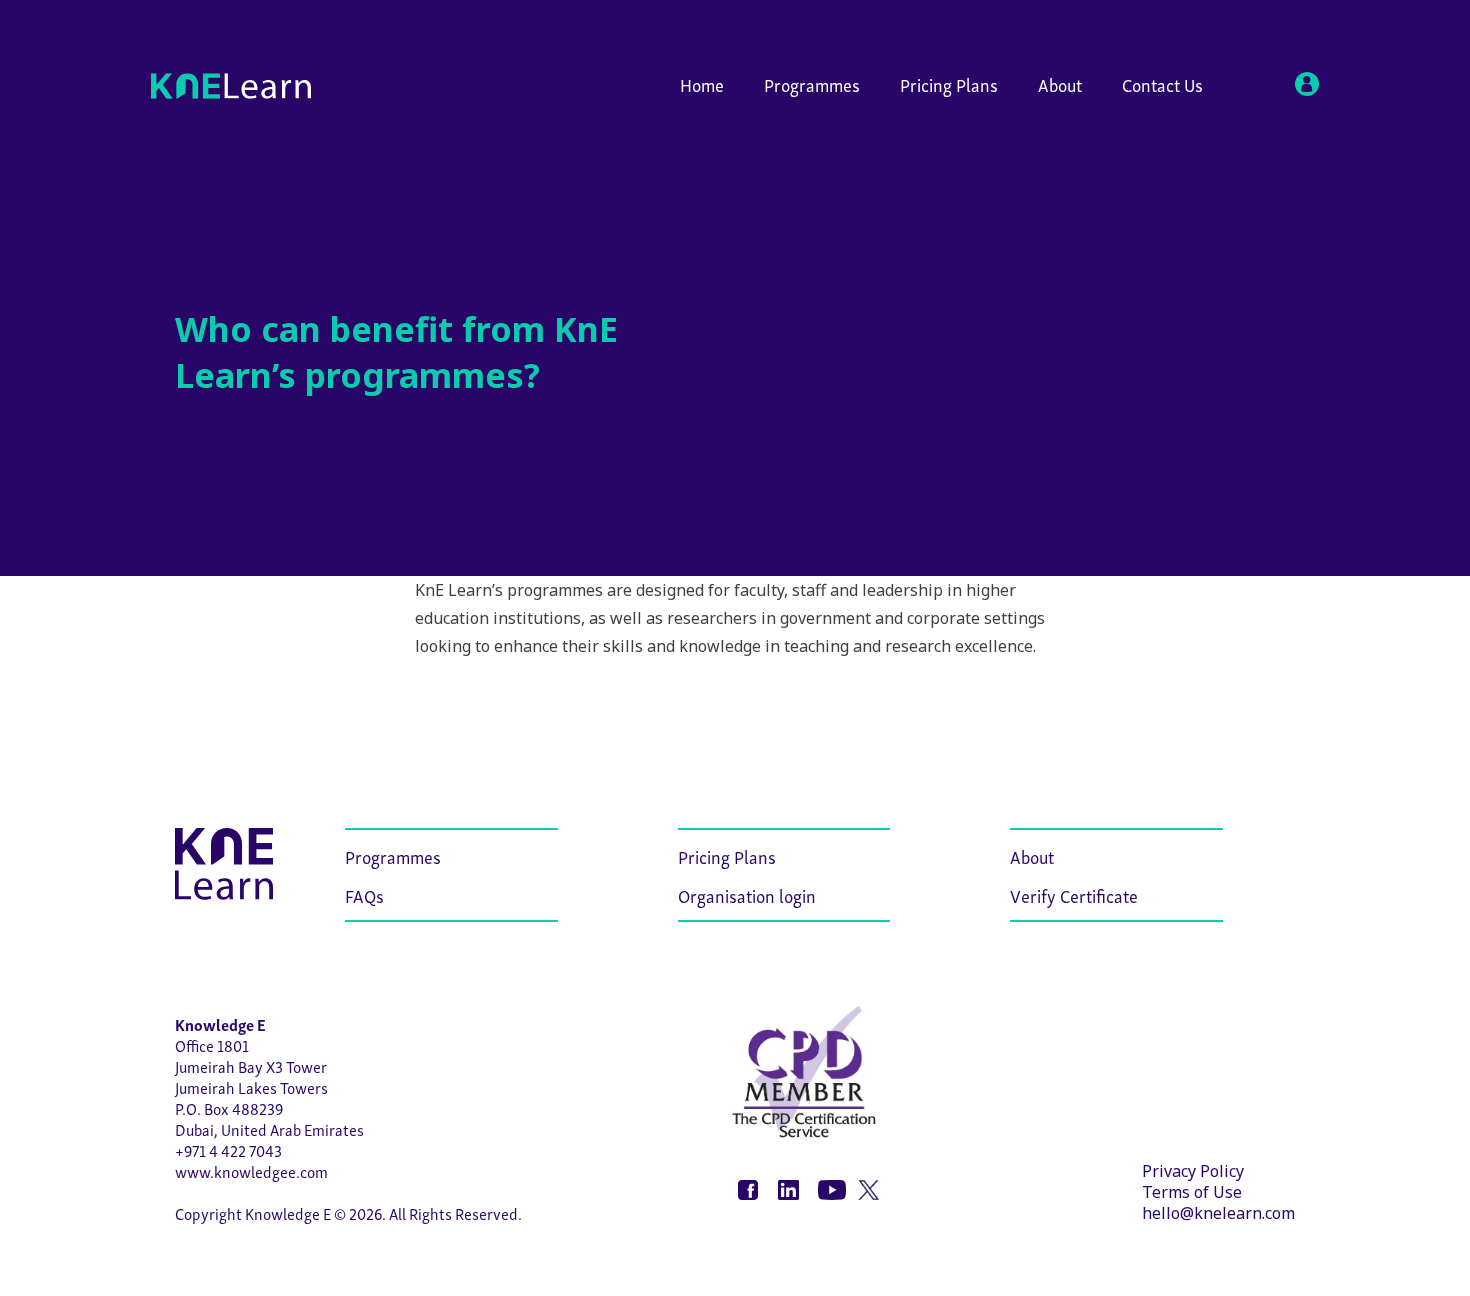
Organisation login (747, 894)
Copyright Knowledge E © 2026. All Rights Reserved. (348, 1213)
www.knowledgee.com (251, 1171)
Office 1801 (212, 1045)
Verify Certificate (1074, 894)
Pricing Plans (949, 83)
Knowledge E (220, 1024)
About (1060, 83)
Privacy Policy (1193, 1171)
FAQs (364, 894)
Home (702, 83)
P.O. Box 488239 (229, 1108)
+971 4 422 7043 (228, 1150)
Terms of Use (1192, 1192)
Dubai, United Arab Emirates (269, 1129)
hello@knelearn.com (1218, 1213)
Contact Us (1162, 83)
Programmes (812, 83)
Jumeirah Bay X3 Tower (251, 1066)
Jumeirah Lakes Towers (251, 1087)
